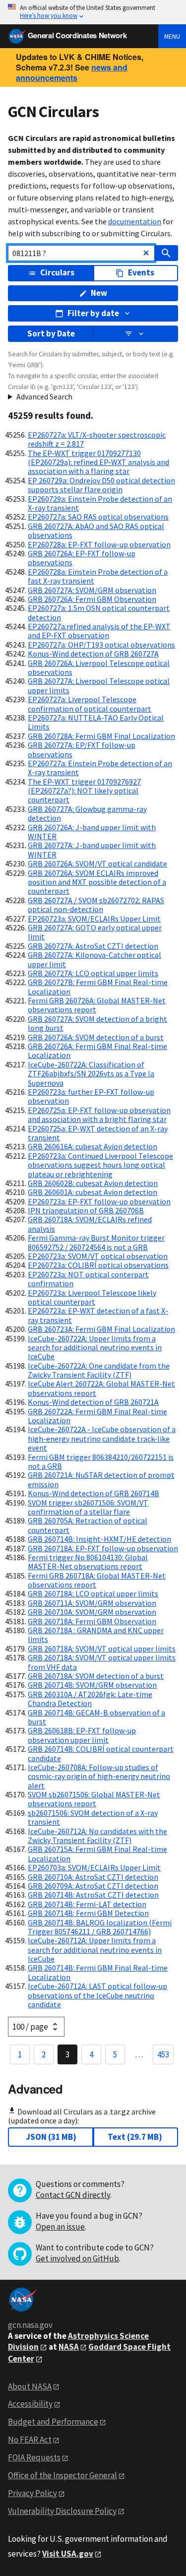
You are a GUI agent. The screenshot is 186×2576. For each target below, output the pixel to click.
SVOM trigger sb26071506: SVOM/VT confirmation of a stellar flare (88, 1507)
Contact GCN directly (73, 2195)
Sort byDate (51, 333)
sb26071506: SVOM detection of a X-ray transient (93, 1817)
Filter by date (93, 313)
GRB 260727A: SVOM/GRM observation (92, 590)
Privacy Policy (32, 2493)
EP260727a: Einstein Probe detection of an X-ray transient (100, 768)
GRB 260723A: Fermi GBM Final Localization (101, 1329)
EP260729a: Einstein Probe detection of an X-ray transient (100, 503)
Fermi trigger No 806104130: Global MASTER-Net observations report (88, 1562)
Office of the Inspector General (62, 2475)
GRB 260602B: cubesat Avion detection (93, 1183)
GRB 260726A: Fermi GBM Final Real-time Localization (97, 1051)
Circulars (57, 272)
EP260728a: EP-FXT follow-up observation (99, 544)
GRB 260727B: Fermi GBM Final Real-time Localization (98, 987)
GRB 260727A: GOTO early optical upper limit (95, 932)
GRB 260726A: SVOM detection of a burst (96, 1037)
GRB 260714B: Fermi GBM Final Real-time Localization (98, 1972)
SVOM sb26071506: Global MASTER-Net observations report (94, 1799)
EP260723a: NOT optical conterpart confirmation (88, 1279)
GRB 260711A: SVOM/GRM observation (92, 1603)
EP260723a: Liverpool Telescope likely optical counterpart (92, 1297)
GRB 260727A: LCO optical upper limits (93, 973)
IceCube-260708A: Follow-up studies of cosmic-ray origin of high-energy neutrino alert (99, 1776)
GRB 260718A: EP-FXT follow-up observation (103, 1548)
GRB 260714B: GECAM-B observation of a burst (96, 1717)
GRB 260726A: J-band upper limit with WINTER (92, 832)
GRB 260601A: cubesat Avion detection (93, 1192)
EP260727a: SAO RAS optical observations (98, 517)
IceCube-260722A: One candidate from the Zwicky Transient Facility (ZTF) (99, 1370)
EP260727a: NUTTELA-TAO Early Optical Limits (96, 722)
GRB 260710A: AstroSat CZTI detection (93, 1877)
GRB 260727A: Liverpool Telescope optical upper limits (99, 685)
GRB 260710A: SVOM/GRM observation (92, 1612)
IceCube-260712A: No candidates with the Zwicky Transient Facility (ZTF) (97, 1836)
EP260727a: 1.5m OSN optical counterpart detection (99, 612)
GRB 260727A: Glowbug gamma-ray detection (87, 813)
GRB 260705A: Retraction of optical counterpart (88, 1525)
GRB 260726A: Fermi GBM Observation (92, 599)
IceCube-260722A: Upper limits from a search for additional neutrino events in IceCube (95, 1348)
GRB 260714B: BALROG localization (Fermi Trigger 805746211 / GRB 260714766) (100, 1927)
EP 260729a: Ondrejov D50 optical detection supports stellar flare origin (101, 485)
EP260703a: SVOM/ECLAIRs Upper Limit (94, 1867)
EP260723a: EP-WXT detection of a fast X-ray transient (98, 1315)
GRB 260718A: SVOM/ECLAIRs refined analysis (90, 1224)
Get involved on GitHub (77, 2258)
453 (163, 2054)
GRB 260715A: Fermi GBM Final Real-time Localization (97, 1853)
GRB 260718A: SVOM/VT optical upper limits (102, 1649)
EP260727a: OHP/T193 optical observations (101, 645)
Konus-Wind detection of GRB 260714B (93, 1493)
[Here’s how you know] (93, 12)
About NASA (30, 2386)
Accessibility (30, 2404)
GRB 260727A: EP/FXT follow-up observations (82, 749)
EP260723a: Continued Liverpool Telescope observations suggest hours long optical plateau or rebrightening (100, 1165)
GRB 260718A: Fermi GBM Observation (92, 1621)
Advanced (35, 2089)
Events (141, 272)
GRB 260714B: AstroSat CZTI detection (93, 1895)
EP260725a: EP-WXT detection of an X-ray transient (98, 1133)
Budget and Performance (53, 2422)
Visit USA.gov (68, 2554)
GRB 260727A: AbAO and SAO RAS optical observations (96, 530)
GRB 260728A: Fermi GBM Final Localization (101, 736)
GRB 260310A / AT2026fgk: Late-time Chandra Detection (90, 1699)
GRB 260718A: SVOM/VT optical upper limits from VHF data (102, 1662)
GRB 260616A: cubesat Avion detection (93, 1146)
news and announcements (72, 72)
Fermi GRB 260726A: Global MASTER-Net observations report (97, 1005)
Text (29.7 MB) (135, 2137)
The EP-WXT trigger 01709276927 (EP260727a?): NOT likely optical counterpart (84, 791)
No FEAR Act (30, 2440)
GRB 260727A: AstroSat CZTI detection (93, 946)
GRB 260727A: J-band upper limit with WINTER (92, 850)
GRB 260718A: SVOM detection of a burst (96, 1676)
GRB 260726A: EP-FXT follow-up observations (82, 558)
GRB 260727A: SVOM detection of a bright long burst (97, 1023)
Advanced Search (44, 396)
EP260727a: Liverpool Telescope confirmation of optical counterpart (90, 704)
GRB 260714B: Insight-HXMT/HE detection (99, 1539)
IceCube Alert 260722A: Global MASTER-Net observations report (101, 1388)
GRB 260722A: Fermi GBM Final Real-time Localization (97, 1416)
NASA (69, 2347)
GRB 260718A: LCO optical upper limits (93, 1593)
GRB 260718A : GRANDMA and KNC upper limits (96, 1635)
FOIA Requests (34, 2457)
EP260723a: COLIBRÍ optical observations (98, 1265)
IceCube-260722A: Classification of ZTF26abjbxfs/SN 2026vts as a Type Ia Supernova (91, 1074)
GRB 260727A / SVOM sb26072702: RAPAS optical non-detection (96, 905)
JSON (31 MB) (51, 2137)
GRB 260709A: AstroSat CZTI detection (93, 1886)
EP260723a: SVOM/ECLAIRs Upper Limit (94, 919)
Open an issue (60, 2227)
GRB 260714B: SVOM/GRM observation (92, 1685)
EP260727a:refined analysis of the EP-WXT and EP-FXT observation (99, 631)
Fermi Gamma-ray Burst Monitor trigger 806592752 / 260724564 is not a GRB (96, 1242)
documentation (135, 221)
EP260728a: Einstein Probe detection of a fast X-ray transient (98, 576)
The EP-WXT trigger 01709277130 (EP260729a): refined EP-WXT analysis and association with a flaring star (98, 462)
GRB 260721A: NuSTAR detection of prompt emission (101, 1479)
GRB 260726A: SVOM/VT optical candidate (97, 863)
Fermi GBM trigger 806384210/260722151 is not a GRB (101, 1461)
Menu (172, 36)
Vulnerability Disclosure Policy (62, 2511)
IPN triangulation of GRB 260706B (86, 1210)
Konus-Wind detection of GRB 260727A (93, 654)
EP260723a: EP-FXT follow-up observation (99, 1201)
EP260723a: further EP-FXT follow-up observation (91, 1096)
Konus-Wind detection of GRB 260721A (93, 1402)
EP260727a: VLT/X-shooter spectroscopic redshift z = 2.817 (97, 439)
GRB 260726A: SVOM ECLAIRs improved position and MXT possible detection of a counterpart (97, 882)
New (99, 293)
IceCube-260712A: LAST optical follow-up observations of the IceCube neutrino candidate (97, 1995)
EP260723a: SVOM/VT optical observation (98, 1256)
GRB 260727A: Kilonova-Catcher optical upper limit (94, 959)
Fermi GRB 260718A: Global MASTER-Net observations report (97, 1580)
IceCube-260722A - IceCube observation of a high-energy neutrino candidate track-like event (102, 1438)
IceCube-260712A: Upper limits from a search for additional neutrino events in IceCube (95, 1949)
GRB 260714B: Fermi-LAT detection (87, 1904)
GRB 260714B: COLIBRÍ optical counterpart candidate (101, 1753)
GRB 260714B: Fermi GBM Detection (88, 1913)
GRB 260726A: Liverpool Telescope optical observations (99, 667)
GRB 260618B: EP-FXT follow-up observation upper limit (82, 1735)
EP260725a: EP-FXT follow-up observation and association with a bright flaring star (99, 1115)
